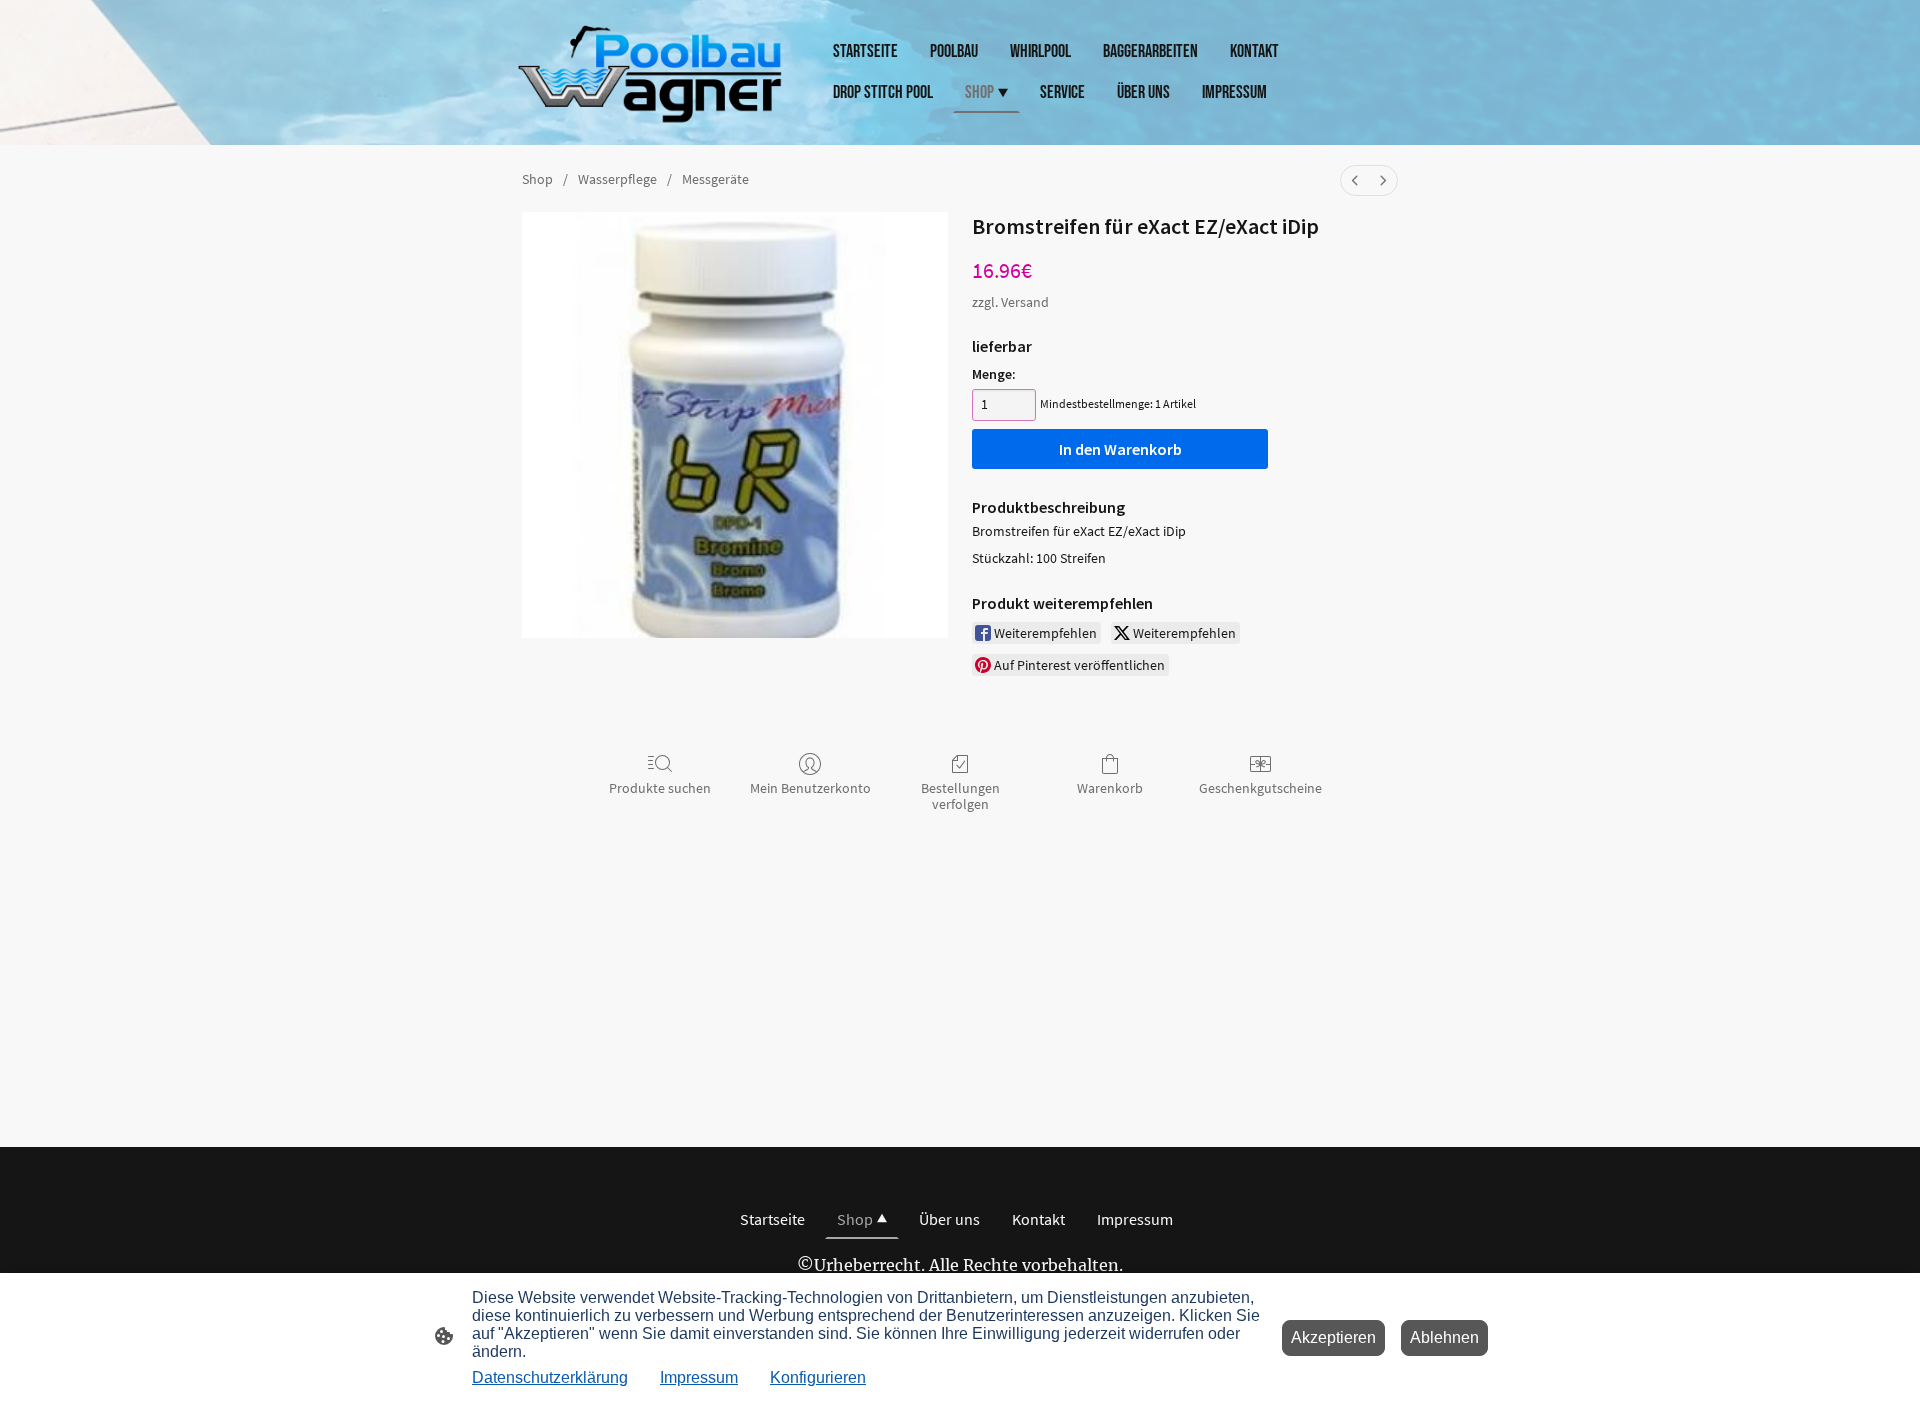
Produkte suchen (660, 788)
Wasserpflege (617, 179)
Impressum (699, 1377)
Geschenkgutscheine (1260, 788)
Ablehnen (1444, 1337)
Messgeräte (715, 179)
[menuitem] (1355, 180)
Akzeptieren (1333, 1337)
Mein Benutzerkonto (810, 788)
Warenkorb (1110, 788)
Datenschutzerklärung (550, 1377)
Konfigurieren (818, 1377)
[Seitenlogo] (650, 72)
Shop (537, 179)
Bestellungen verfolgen (960, 796)
